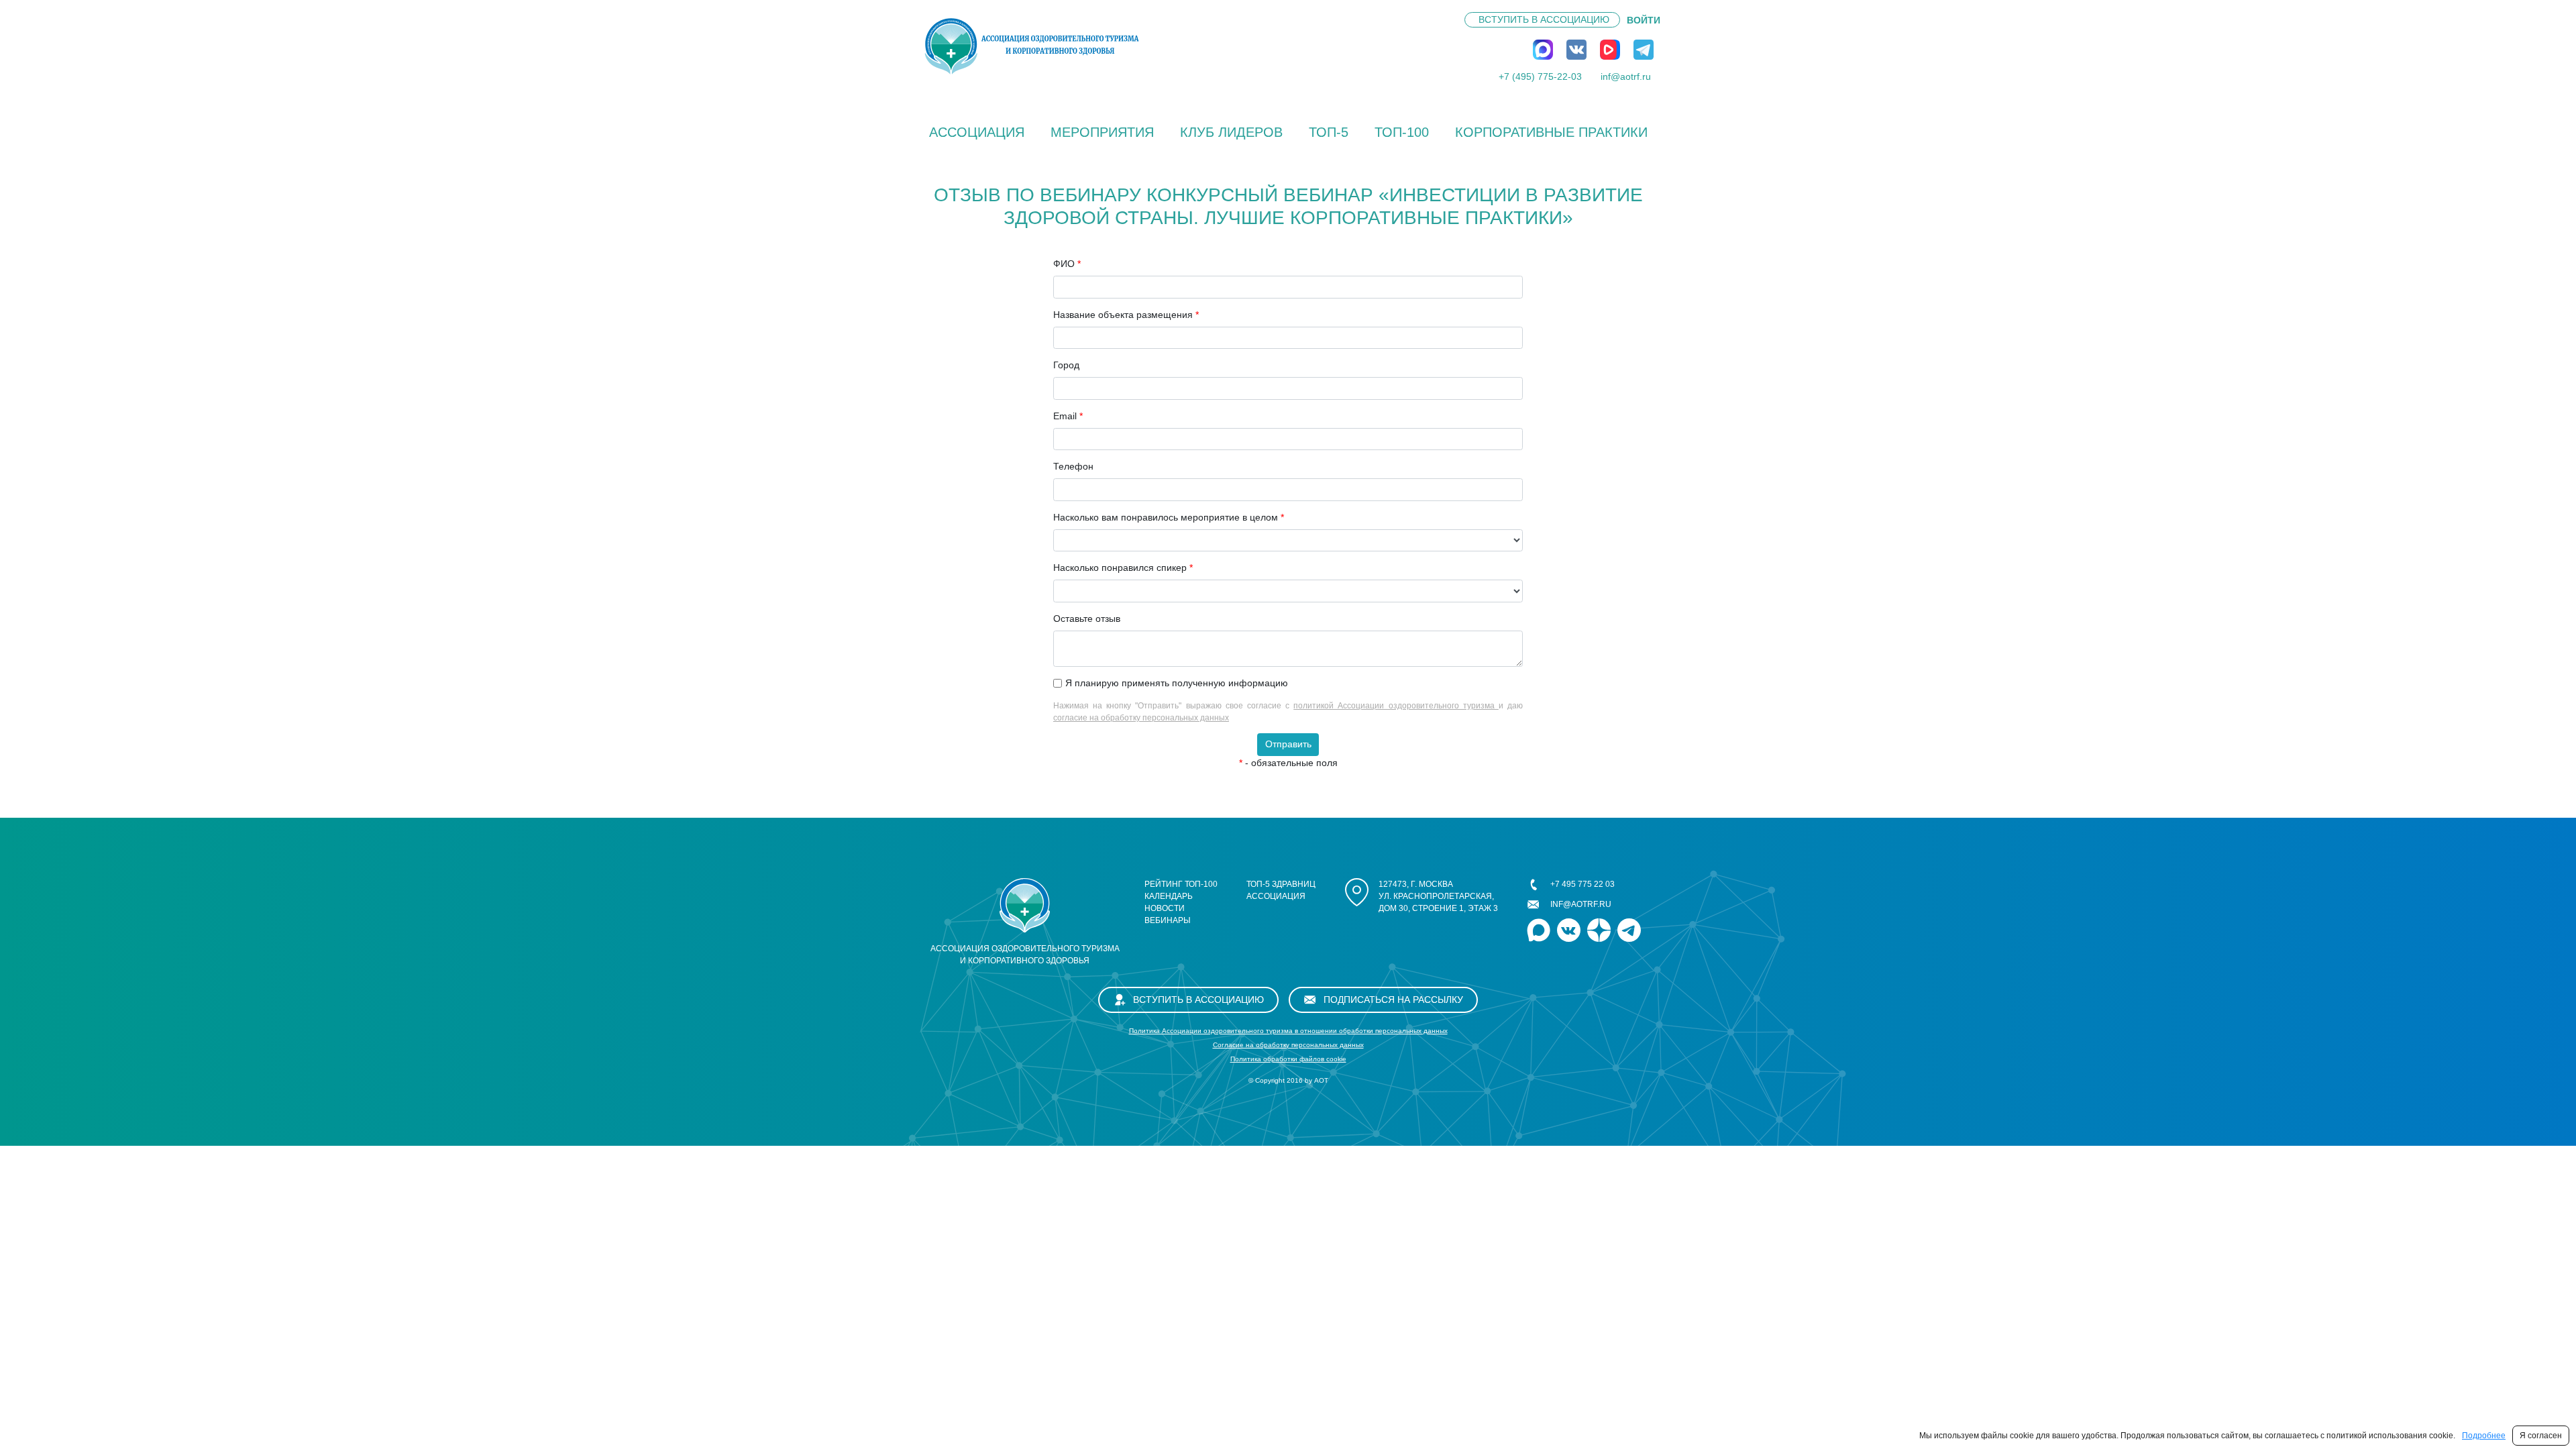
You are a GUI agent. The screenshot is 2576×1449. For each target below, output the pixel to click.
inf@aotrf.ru (1626, 76)
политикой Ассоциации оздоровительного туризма (1396, 706)
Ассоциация (977, 132)
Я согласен (2541, 1436)
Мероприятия (1102, 132)
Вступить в (1544, 19)
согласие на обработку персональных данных (1141, 718)
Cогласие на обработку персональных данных (1288, 1045)
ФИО (1067, 264)
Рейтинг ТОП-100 (1181, 884)
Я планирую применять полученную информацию (1177, 683)
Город (1066, 365)
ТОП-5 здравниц (1281, 884)
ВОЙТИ (1644, 20)
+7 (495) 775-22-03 (1540, 76)
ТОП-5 (1329, 132)
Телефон (1073, 466)
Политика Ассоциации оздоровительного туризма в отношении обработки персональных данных (1288, 1031)
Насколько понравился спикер (1123, 568)
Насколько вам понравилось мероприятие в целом (1169, 517)
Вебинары (1168, 920)
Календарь (1169, 896)
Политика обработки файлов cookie (1288, 1059)
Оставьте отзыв (1087, 619)
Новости (1165, 908)
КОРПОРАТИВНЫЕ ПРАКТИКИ (1551, 132)
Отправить (1288, 744)
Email (1068, 416)
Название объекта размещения (1126, 315)
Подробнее (2484, 1436)
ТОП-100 (1402, 132)
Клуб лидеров (1231, 132)
